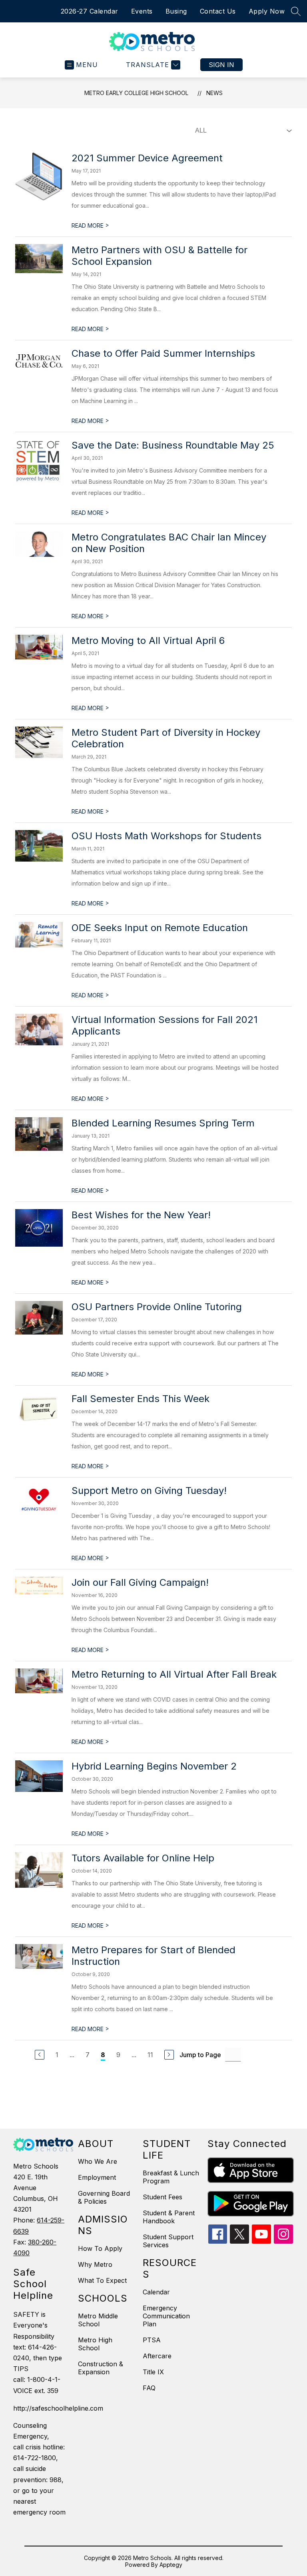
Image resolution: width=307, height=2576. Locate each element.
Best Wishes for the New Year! (141, 1215)
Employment (97, 2177)
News (214, 93)
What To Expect (102, 2280)
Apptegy (171, 2565)
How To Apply (100, 2248)
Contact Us (218, 11)
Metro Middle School (98, 2320)
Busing (176, 11)
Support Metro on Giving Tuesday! (149, 1491)
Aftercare (157, 2356)
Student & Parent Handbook (169, 2217)
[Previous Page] (40, 2055)
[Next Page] (169, 2055)
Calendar (156, 2292)
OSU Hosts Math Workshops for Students (166, 836)
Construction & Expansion (101, 2368)
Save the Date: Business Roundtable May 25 (173, 445)
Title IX (153, 2372)
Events (142, 11)
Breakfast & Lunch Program (171, 2177)
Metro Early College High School (136, 93)
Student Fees (162, 2197)
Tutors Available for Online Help (143, 1858)
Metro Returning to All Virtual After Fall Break (174, 1674)
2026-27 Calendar (90, 11)
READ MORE (90, 225)
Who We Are (98, 2161)
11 (150, 2055)
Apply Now (267, 11)
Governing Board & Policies (104, 2197)
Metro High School (95, 2344)
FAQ (149, 2388)
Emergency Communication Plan (166, 2316)
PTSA (152, 2340)
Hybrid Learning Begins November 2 (154, 1766)
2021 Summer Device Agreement (147, 158)
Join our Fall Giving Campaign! (140, 1582)
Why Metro (95, 2264)
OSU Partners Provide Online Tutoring (157, 1307)
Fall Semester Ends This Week (141, 1399)
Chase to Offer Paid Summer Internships (163, 353)
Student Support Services (168, 2241)
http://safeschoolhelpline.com (42, 2408)
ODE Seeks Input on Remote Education (160, 928)
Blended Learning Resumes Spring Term (163, 1123)
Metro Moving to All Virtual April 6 (148, 641)
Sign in (221, 65)
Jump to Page (200, 2055)
